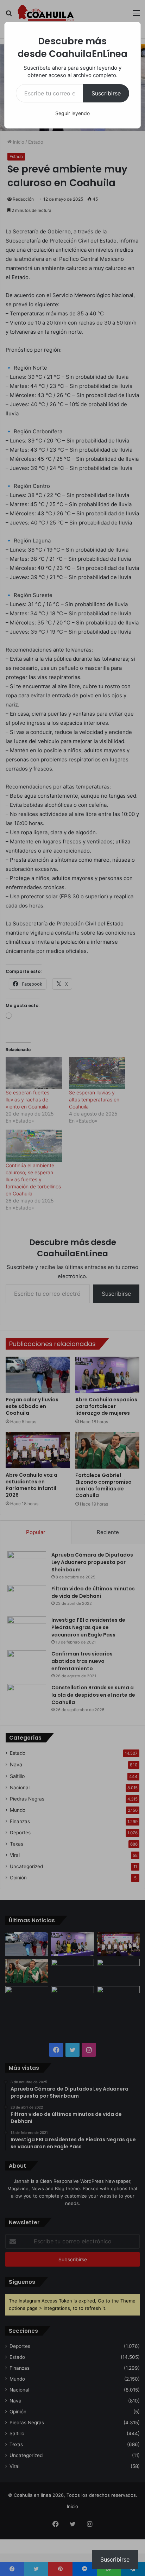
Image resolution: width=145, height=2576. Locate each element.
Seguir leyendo (72, 113)
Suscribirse (106, 93)
